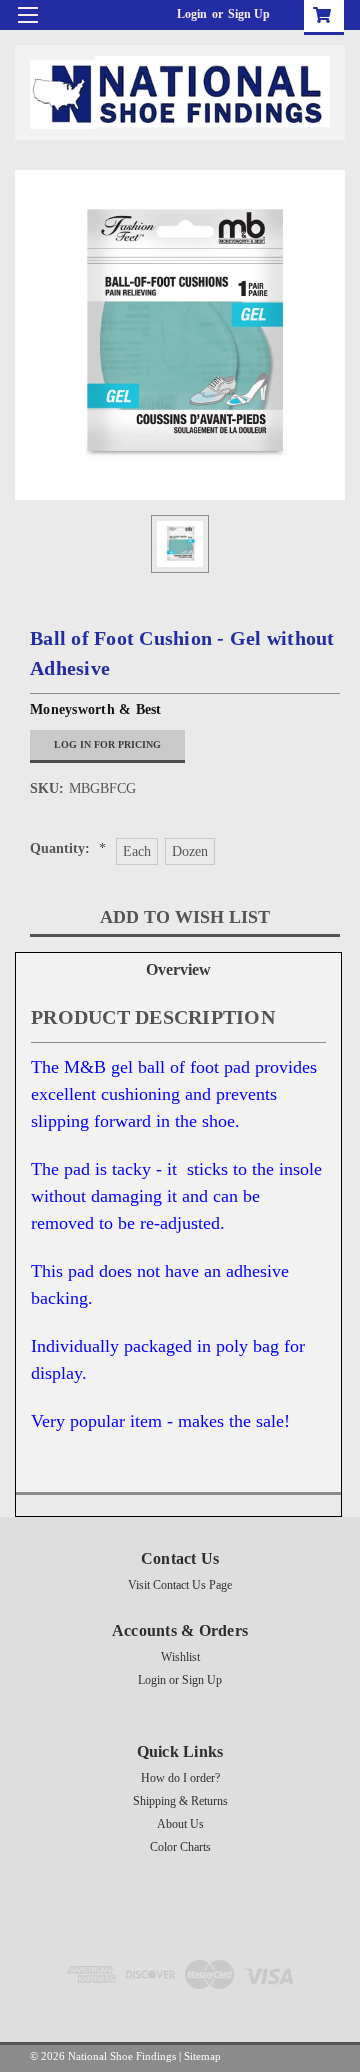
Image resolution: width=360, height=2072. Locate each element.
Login (192, 14)
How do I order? (180, 1778)
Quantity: (68, 848)
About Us (180, 1824)
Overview (178, 969)
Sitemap (202, 2056)
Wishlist (180, 1657)
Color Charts (180, 1847)
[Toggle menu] (27, 27)
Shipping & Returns (180, 1801)
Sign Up (249, 14)
